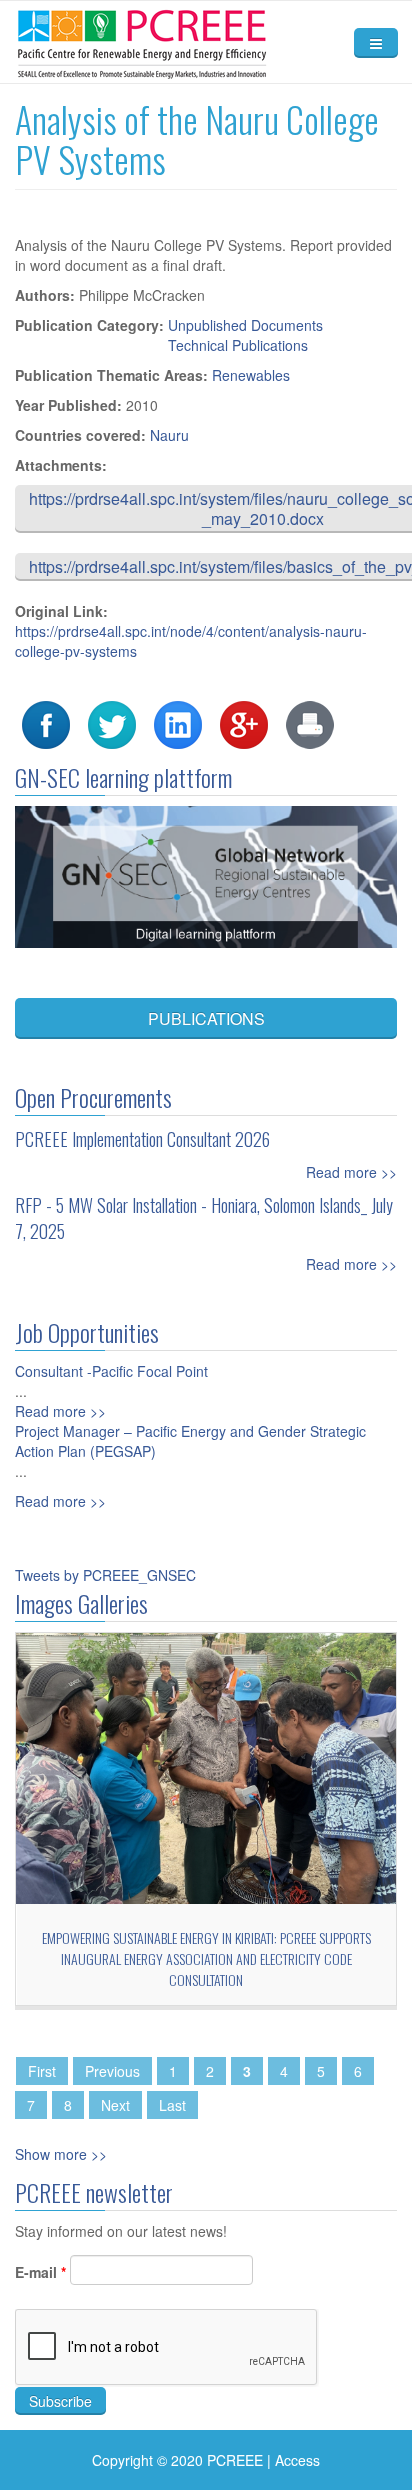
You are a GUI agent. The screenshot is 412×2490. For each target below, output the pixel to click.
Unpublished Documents (245, 325)
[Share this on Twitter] (112, 723)
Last (172, 2105)
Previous (112, 2071)
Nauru (169, 435)
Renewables (251, 375)
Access (297, 2460)
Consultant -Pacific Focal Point (111, 1371)
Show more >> (61, 2154)
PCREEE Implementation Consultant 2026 (142, 1139)
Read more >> (351, 1172)
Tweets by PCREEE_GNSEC (105, 1575)
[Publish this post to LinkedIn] (178, 723)
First (42, 2071)
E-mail (40, 2272)
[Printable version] (310, 723)
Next (115, 2105)
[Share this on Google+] (244, 723)
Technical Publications (238, 345)
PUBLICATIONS (206, 1018)
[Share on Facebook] (46, 723)
